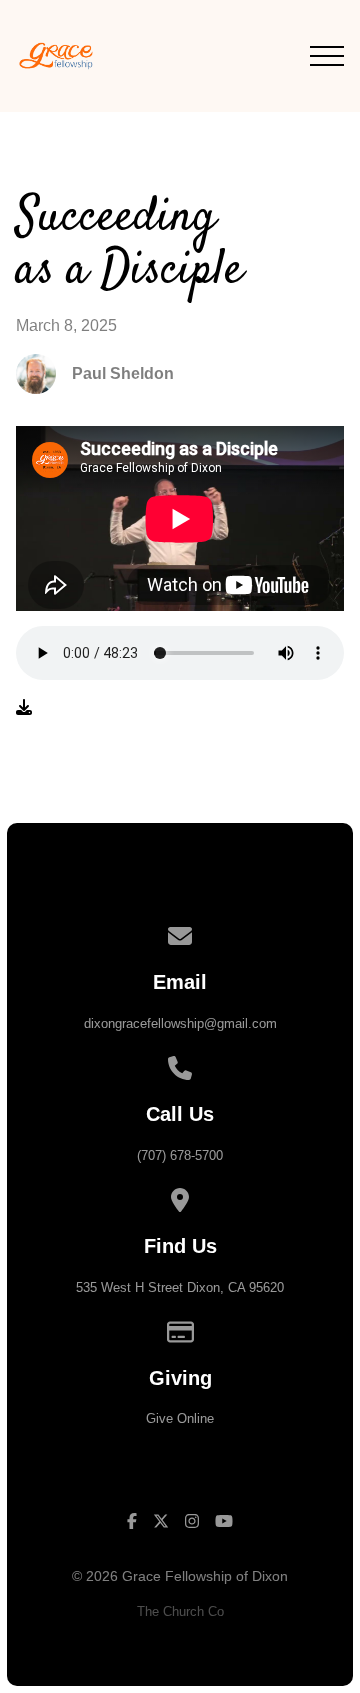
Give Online (180, 1418)
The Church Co (180, 1611)
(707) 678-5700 (180, 1155)
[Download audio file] (24, 708)
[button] (327, 56)
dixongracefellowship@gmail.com (180, 1023)
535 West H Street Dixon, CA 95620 (180, 1287)
